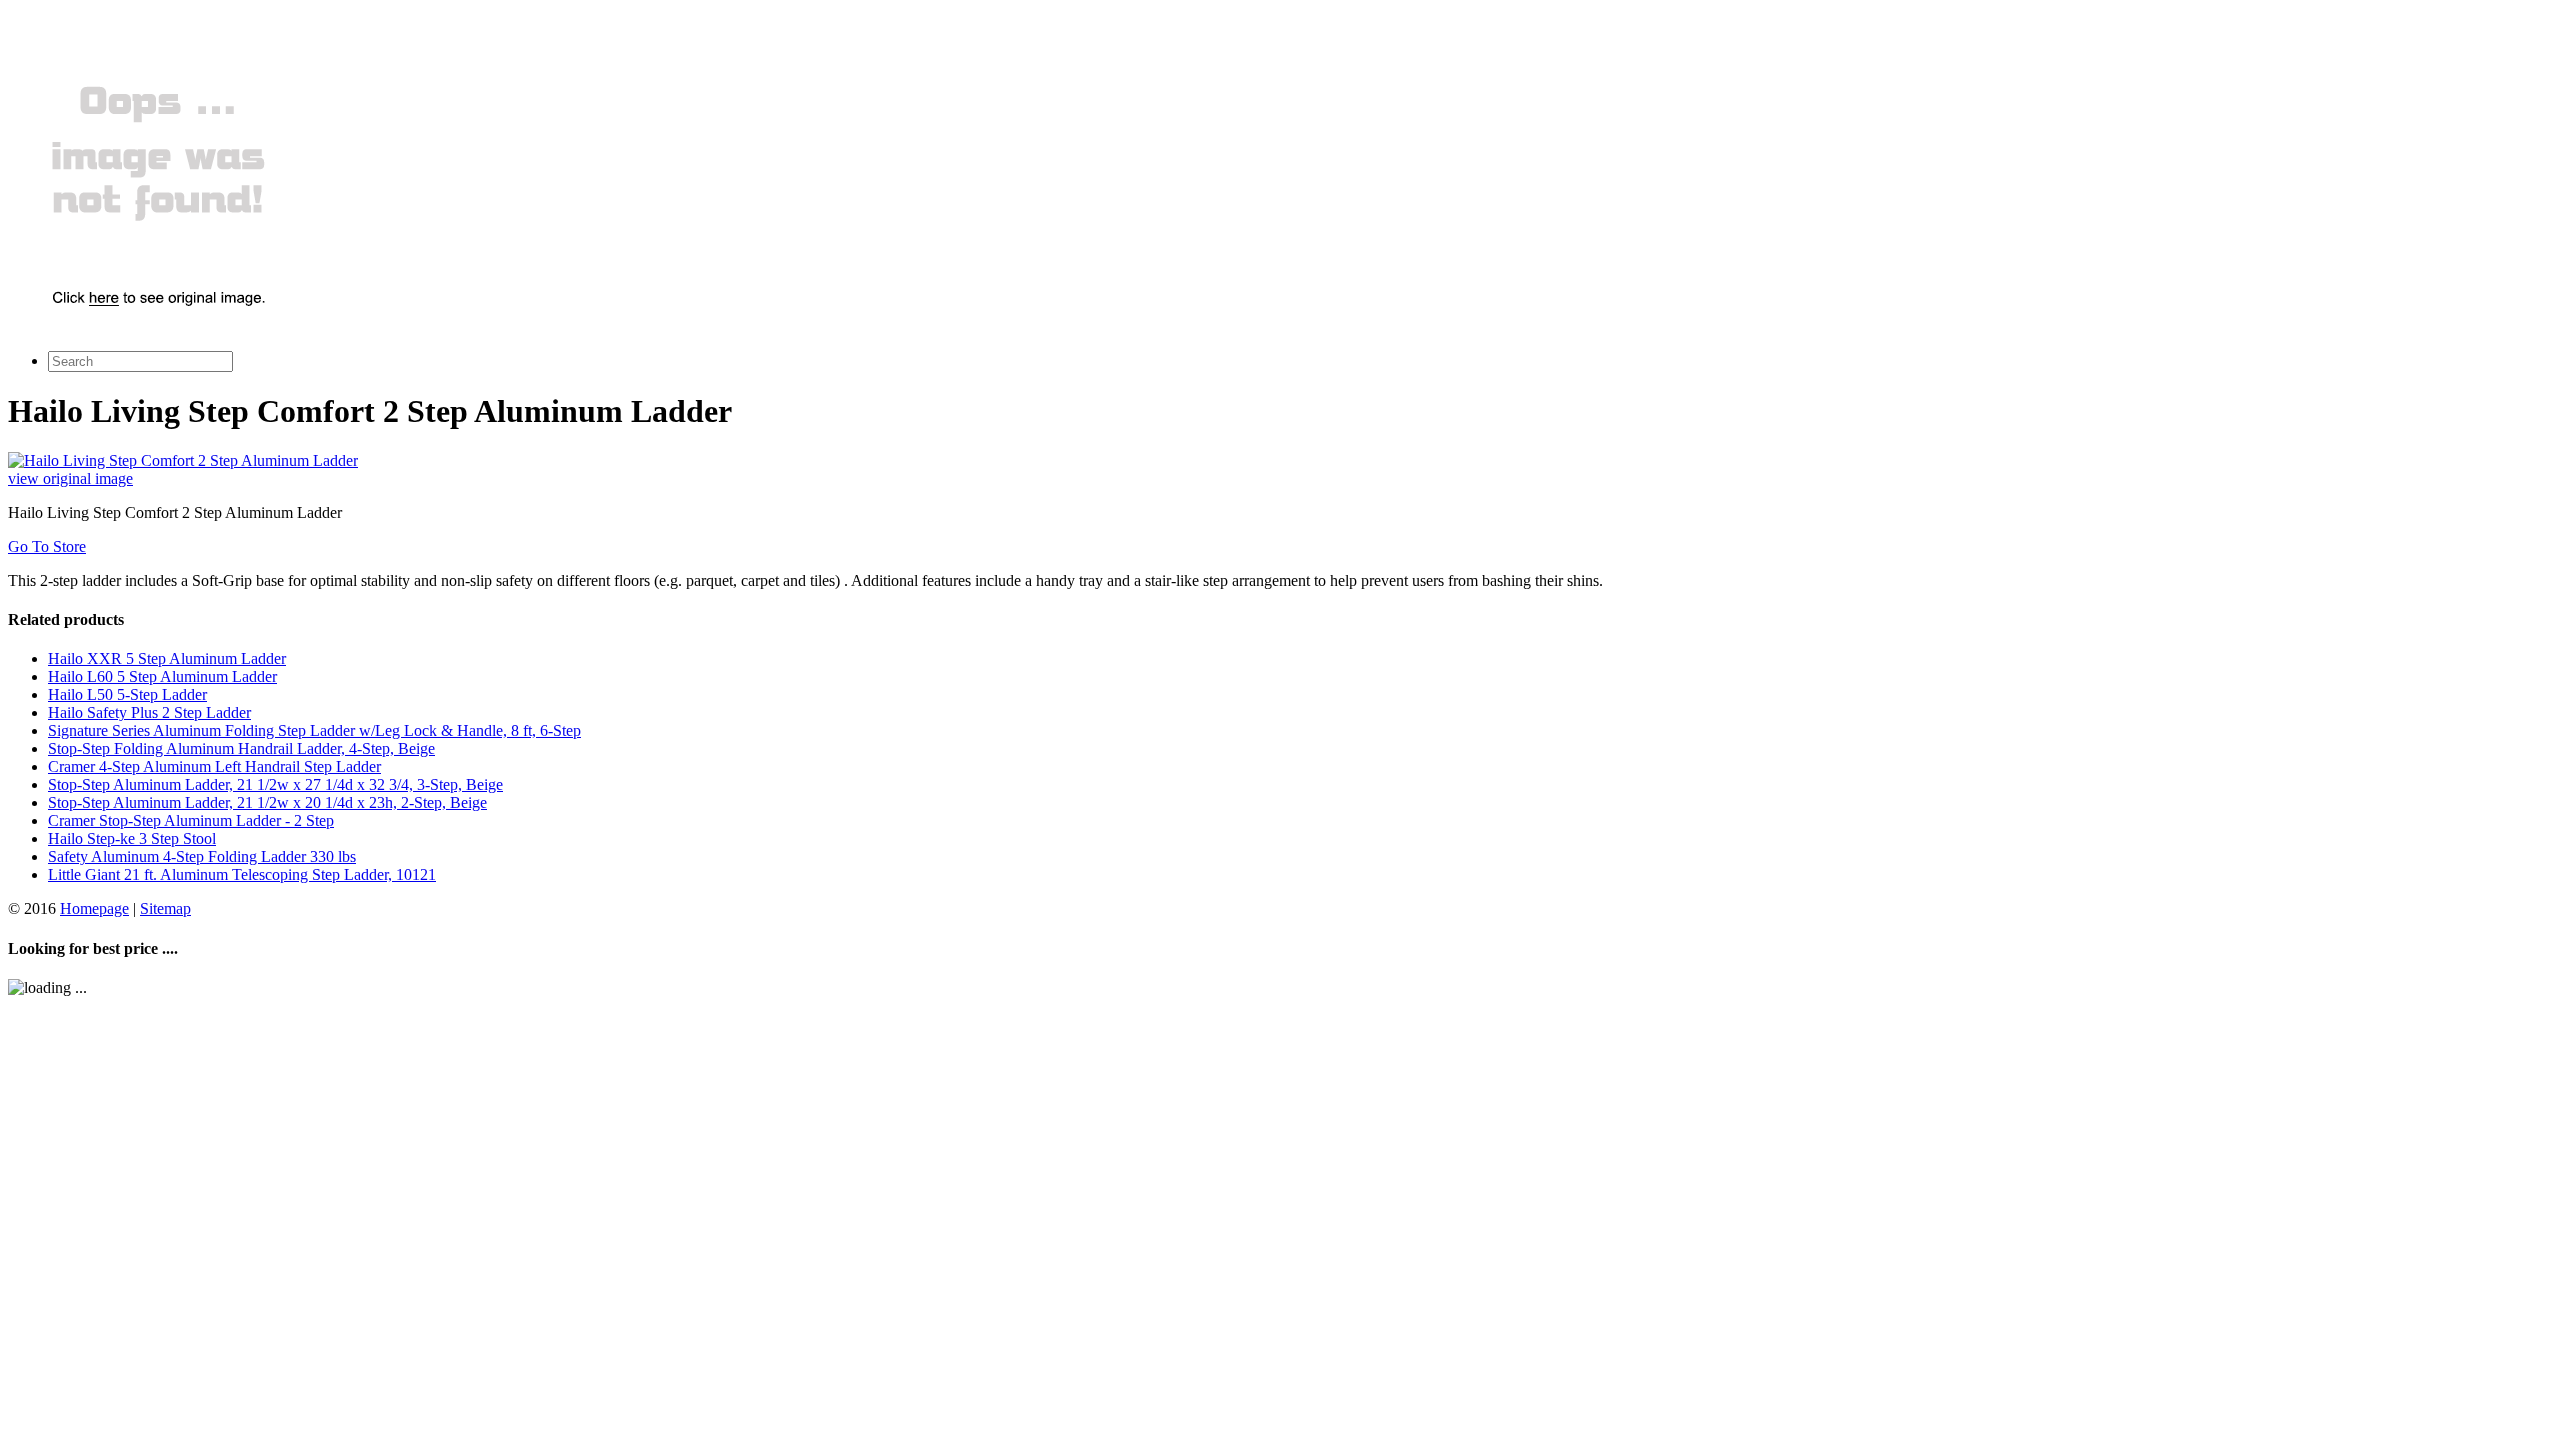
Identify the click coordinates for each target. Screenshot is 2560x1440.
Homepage (94, 908)
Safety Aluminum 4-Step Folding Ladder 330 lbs (202, 856)
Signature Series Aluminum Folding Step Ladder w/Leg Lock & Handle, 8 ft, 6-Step (314, 730)
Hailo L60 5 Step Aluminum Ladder (162, 676)
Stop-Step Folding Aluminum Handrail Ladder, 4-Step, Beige (241, 748)
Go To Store (47, 546)
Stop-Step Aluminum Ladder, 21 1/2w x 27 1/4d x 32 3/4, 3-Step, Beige (275, 784)
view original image (70, 478)
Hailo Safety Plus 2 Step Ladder (149, 712)
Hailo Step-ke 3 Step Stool (132, 838)
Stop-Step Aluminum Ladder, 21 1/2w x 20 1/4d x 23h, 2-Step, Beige (267, 802)
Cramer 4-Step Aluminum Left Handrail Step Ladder (214, 766)
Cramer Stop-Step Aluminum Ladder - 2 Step (191, 820)
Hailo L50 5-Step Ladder (127, 694)
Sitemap (165, 908)
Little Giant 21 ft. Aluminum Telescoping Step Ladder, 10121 (242, 874)
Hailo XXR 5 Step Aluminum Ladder (167, 658)
